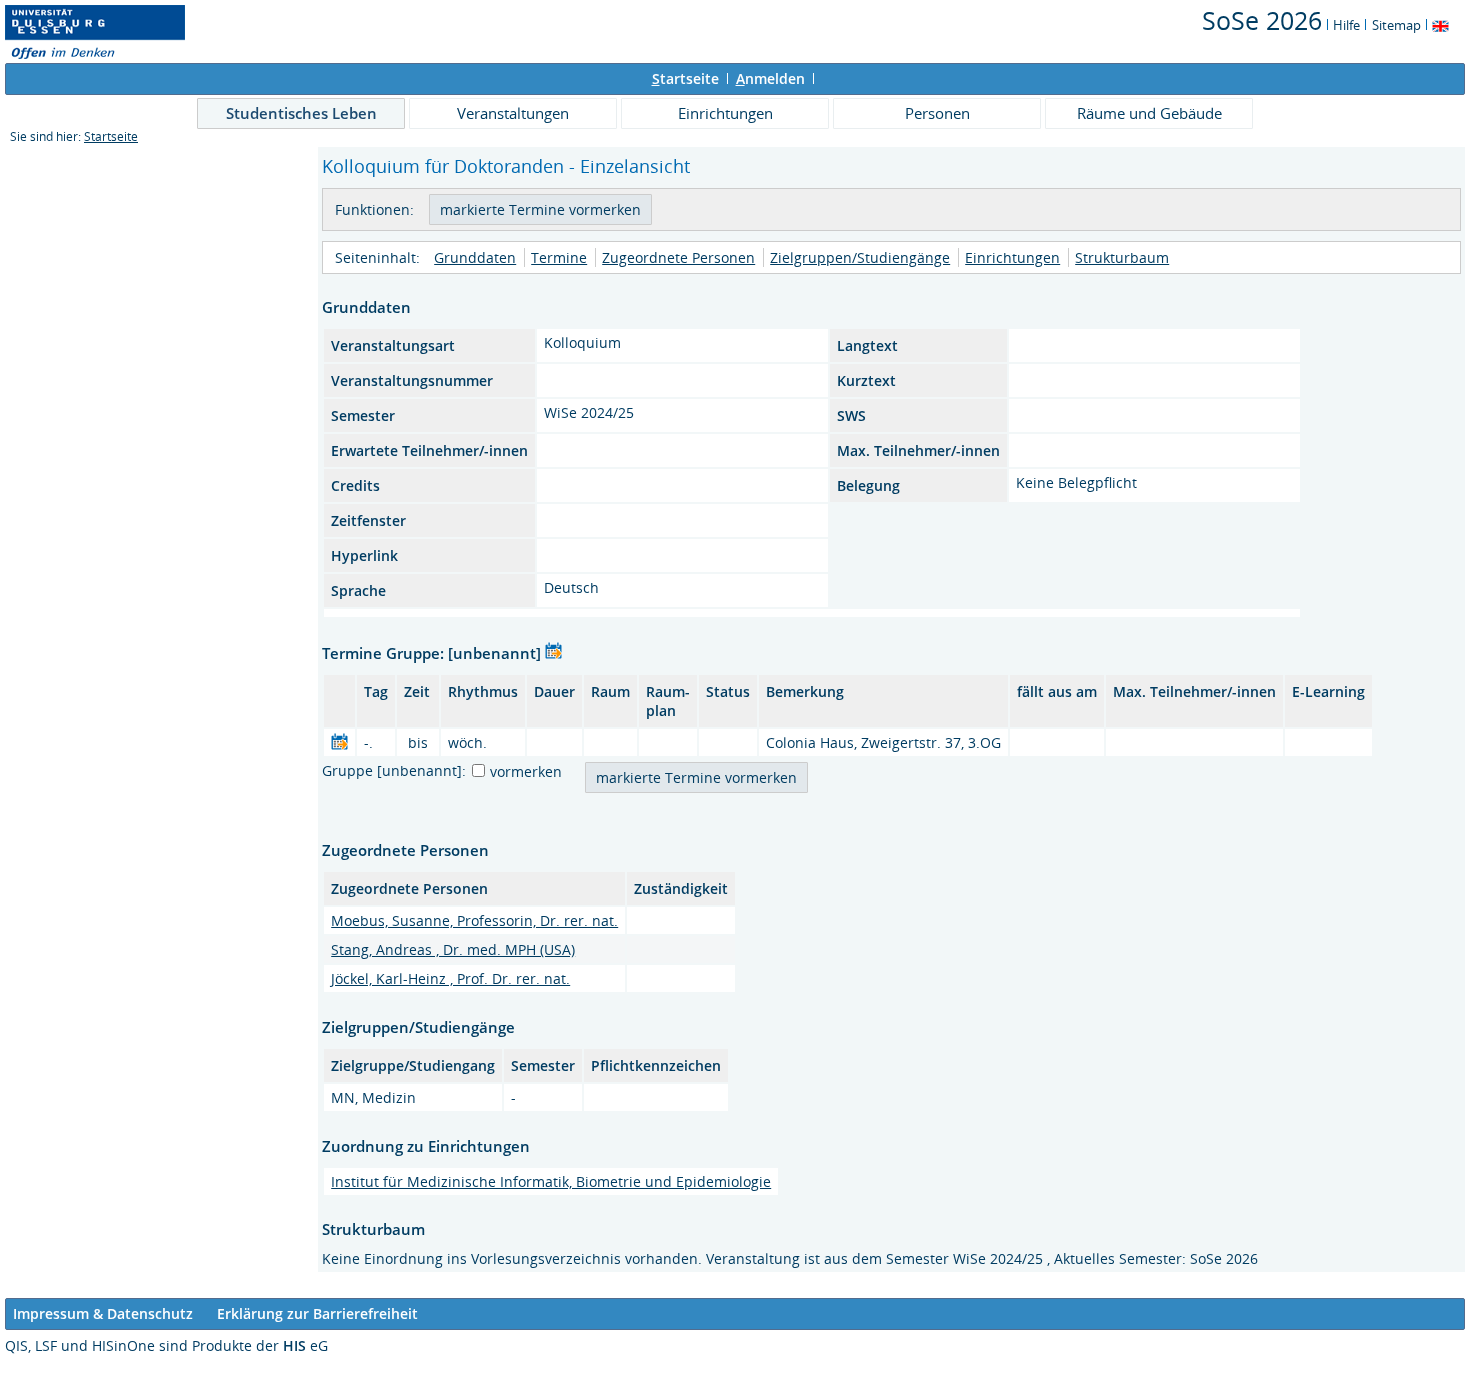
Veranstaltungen (513, 113)
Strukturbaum (1122, 257)
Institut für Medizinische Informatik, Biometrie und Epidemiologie (551, 1181)
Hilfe (1346, 25)
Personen (937, 113)
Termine (559, 257)
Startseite (111, 136)
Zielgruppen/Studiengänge (860, 257)
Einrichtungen (725, 113)
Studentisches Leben (301, 113)
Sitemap (1396, 25)
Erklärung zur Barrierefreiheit (317, 1313)
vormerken (526, 771)
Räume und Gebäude (1149, 113)
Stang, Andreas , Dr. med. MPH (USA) (453, 949)
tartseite (685, 78)
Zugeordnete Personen (678, 257)
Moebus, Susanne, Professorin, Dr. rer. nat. (474, 920)
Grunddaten (475, 257)
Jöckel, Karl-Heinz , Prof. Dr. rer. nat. (450, 978)
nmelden (770, 78)
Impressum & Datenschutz (103, 1313)
